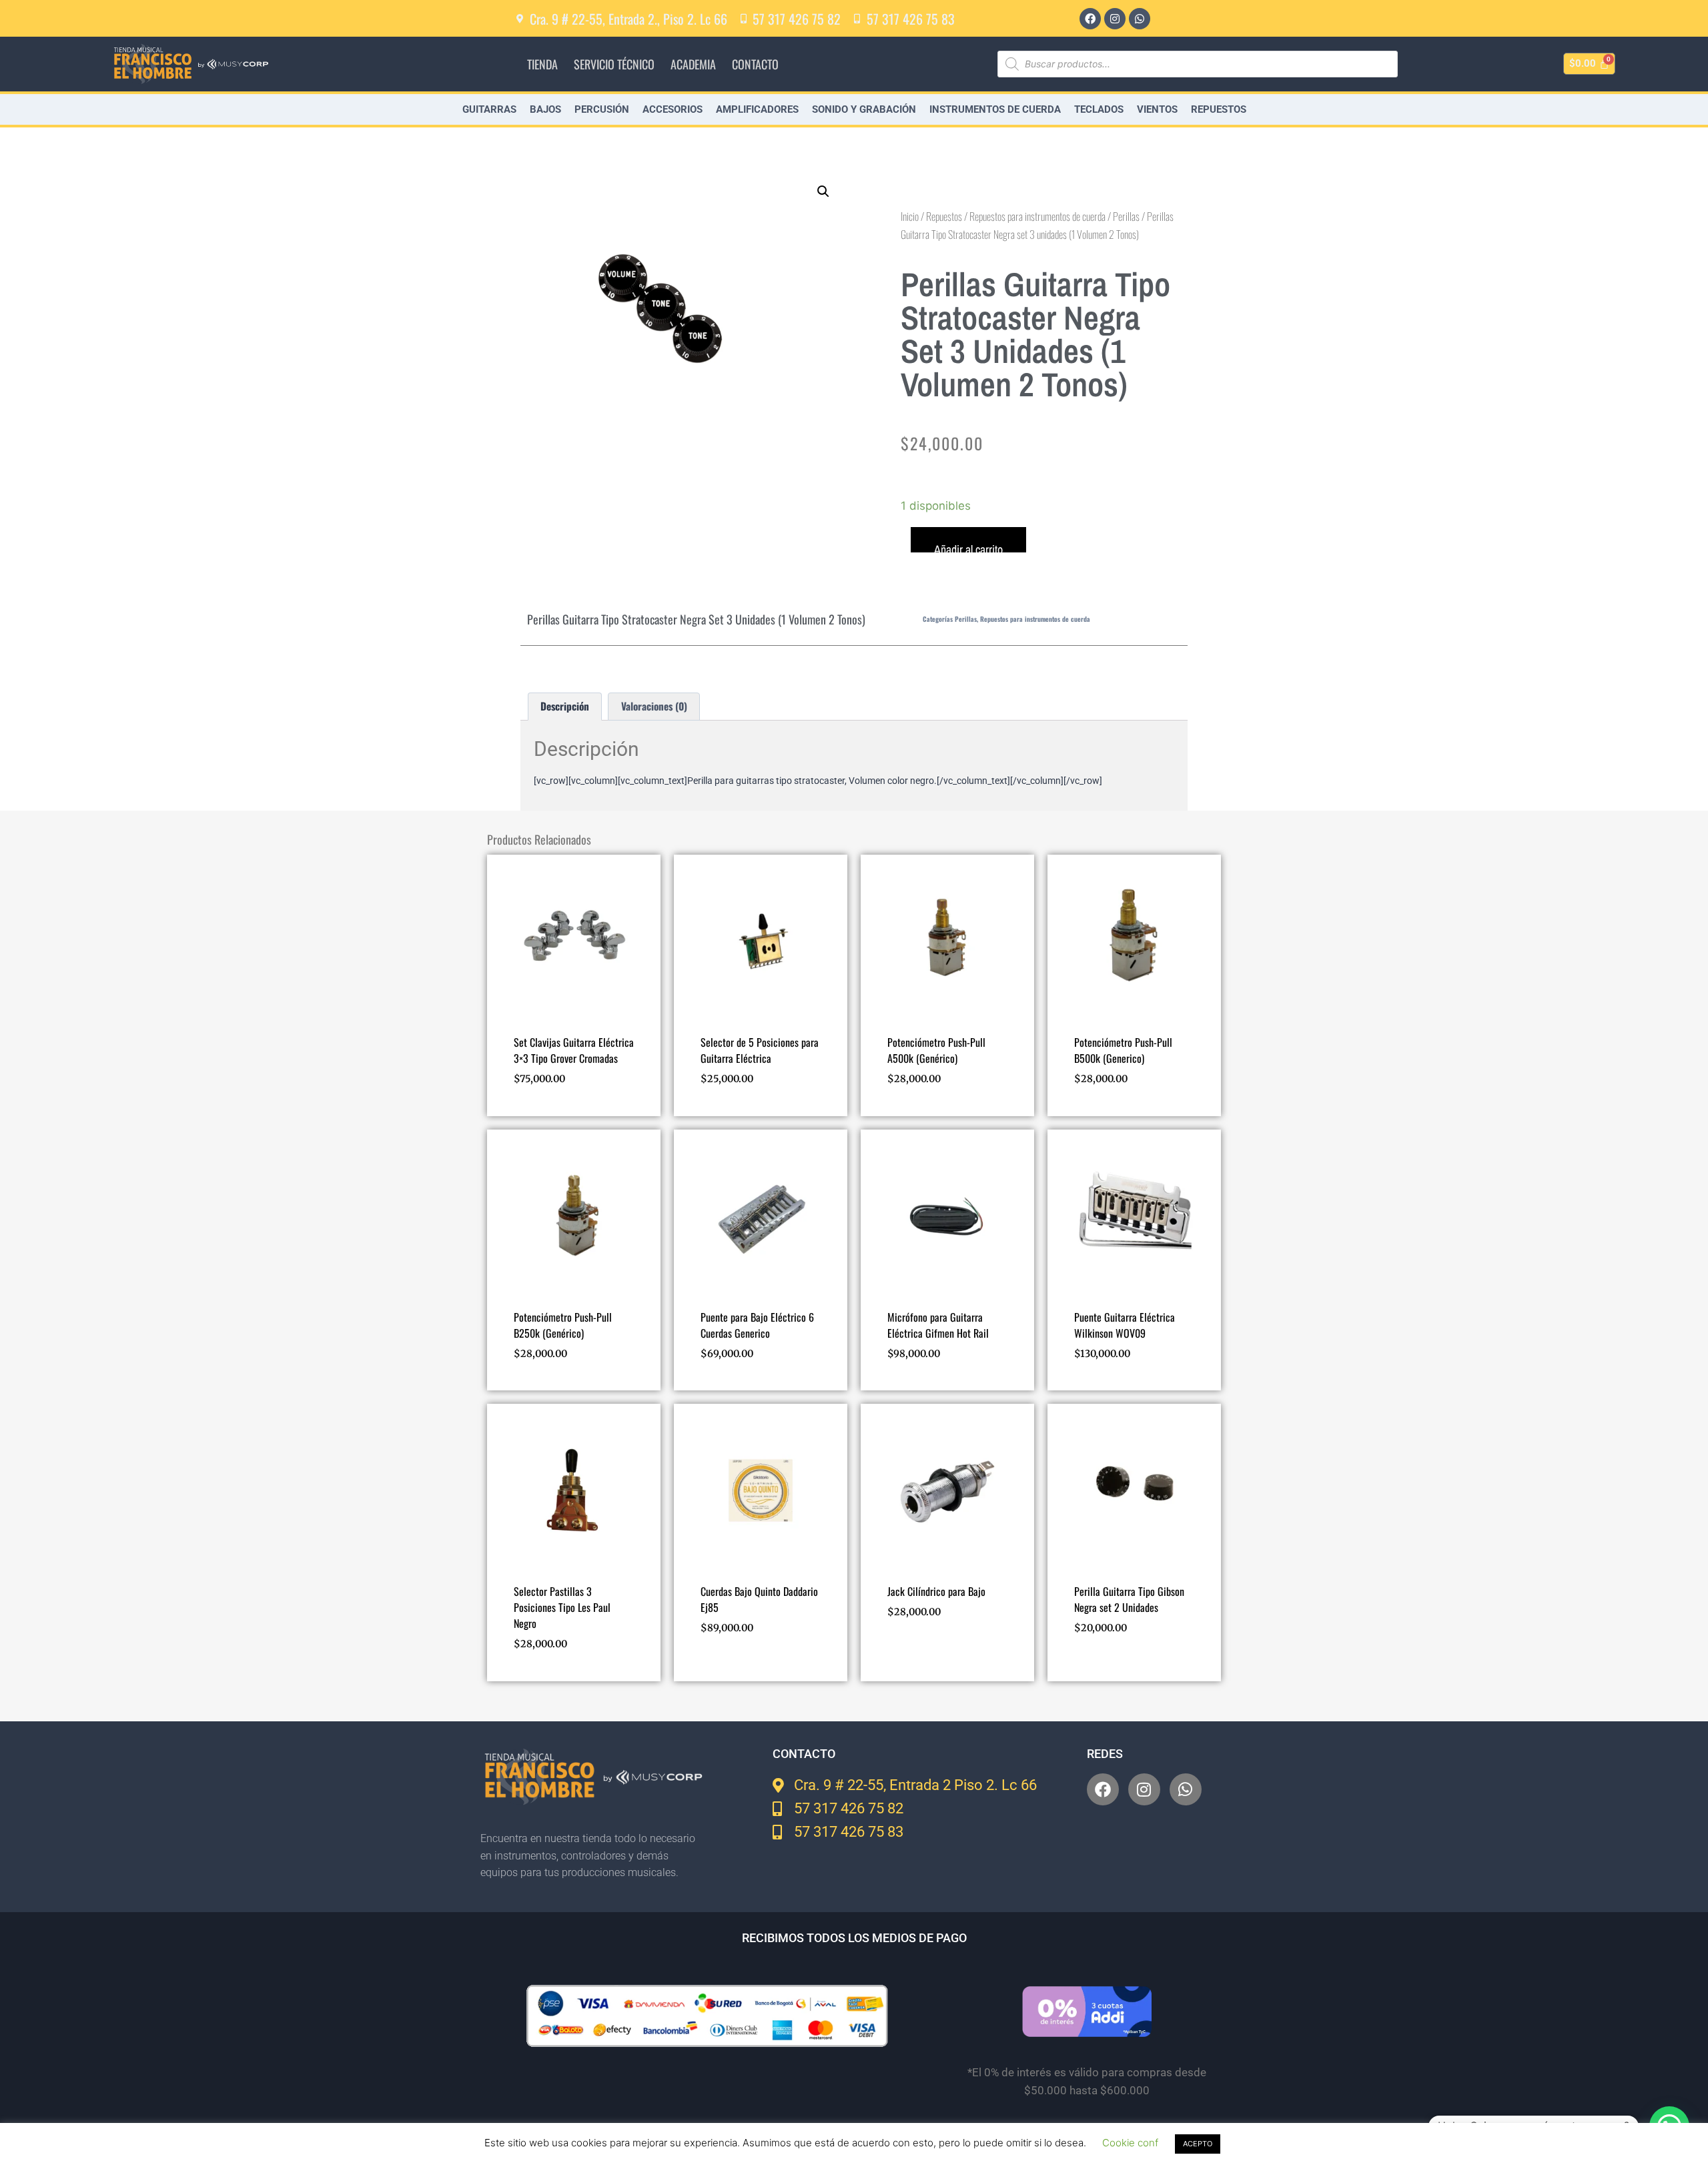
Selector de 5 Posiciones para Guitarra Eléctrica (760, 1050)
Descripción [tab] (565, 706)
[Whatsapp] (1140, 19)
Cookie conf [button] (1130, 2143)
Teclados (1099, 109)
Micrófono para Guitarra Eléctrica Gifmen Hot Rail (938, 1325)
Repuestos (1219, 109)
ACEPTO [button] (1198, 2144)
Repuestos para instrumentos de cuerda (1037, 216)
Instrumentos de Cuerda (995, 109)
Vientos (1157, 109)
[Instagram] (1115, 19)
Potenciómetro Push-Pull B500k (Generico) (1123, 1050)
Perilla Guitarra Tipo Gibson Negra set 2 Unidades (1129, 1599)
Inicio (910, 216)
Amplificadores (757, 109)
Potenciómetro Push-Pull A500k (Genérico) (936, 1050)
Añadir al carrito (968, 547)
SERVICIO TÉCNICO (614, 64)
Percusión (602, 109)
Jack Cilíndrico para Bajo (936, 1591)
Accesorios (673, 109)
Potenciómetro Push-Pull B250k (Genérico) (563, 1325)
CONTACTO (755, 64)
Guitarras (489, 109)
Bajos (545, 109)
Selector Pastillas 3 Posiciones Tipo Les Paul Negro (562, 1607)
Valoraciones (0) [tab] (654, 706)
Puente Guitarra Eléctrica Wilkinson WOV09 (1125, 1325)
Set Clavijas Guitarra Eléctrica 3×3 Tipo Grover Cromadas (574, 1050)
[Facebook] (1090, 19)
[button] (823, 191)
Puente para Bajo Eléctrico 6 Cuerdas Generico (757, 1325)
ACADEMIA (693, 64)
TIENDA (542, 64)
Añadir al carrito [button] (741, 1667)
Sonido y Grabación (864, 109)
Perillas (1126, 216)
